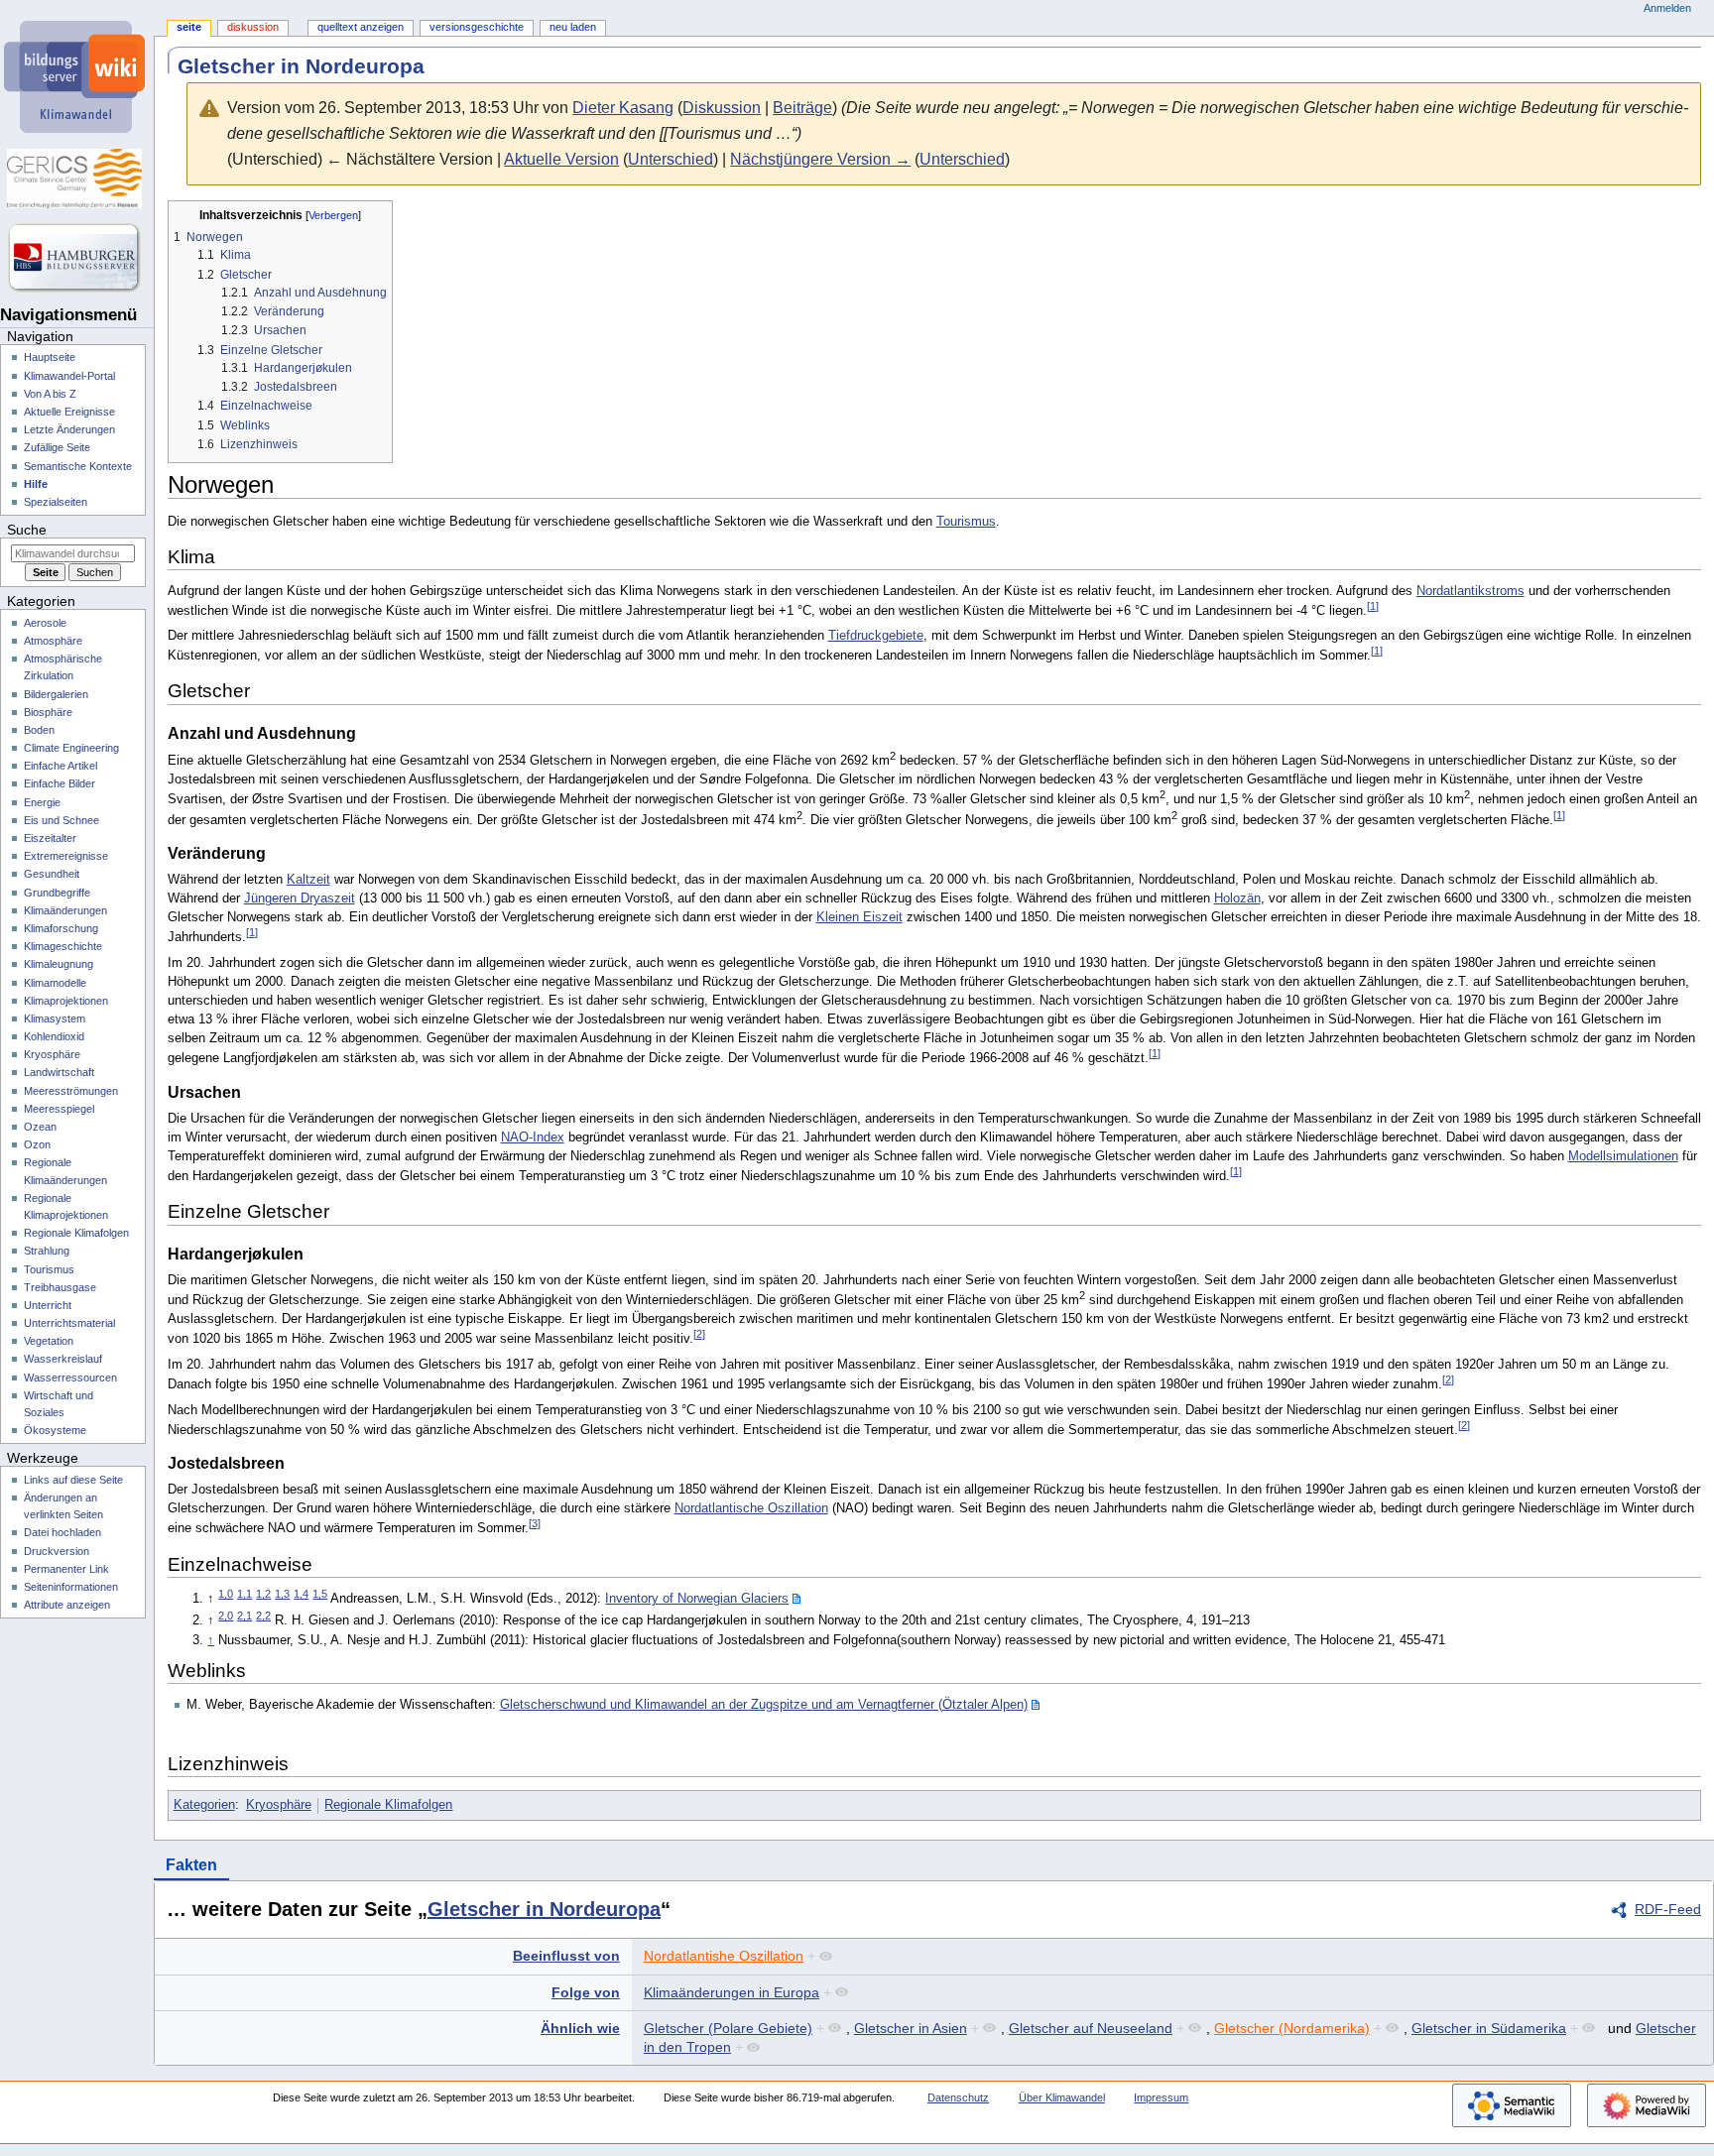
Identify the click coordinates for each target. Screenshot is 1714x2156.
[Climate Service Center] (77, 179)
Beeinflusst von (566, 1956)
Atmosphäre (53, 641)
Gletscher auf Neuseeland (1091, 2028)
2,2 (263, 1616)
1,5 (320, 1594)
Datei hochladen (62, 1532)
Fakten (191, 1865)
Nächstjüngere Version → (820, 159)
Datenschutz (958, 2097)
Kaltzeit (308, 880)
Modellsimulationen (1623, 1156)
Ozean (40, 1127)
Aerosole (45, 623)
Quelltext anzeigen (361, 27)
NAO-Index (533, 1138)
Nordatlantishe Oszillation (724, 1956)
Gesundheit (52, 874)
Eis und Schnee (61, 820)
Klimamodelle (55, 983)
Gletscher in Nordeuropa (544, 1909)
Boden (39, 730)
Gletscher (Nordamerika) (1292, 2028)
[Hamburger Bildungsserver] (77, 258)
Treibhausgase (60, 1287)
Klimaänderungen (65, 910)
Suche (27, 530)
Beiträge (802, 108)
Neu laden (573, 27)
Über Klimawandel (1062, 2097)
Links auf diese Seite (73, 1480)
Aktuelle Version (561, 159)
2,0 (226, 1616)
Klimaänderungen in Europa (732, 1992)
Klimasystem (55, 1018)
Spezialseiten (56, 502)
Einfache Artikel (61, 766)
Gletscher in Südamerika (1489, 2028)
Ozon (37, 1144)
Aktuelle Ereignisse (69, 412)
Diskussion (722, 108)
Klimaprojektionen (66, 1001)
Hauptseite (50, 357)
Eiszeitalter (50, 838)
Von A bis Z (50, 394)
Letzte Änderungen (69, 429)
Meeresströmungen (71, 1091)
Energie (42, 802)
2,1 (245, 1616)
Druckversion (57, 1551)
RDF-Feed (1668, 1909)
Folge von (586, 1992)
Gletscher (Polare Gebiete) (728, 2028)
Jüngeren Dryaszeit (300, 898)
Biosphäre (48, 712)
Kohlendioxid (54, 1036)
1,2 (263, 1594)
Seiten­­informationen (71, 1587)
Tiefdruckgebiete (876, 636)
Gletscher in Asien (911, 2028)
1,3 (282, 1594)
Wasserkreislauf (63, 1359)
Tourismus (966, 522)
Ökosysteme (55, 1430)
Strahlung (47, 1251)
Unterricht (48, 1305)
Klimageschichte (63, 946)
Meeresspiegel (59, 1109)
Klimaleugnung (59, 964)
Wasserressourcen (70, 1377)
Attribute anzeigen (67, 1605)
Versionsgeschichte (477, 27)
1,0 (226, 1594)
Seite (189, 27)
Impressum (1161, 2097)
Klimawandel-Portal (69, 376)
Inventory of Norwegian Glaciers (697, 1599)
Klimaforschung (61, 928)
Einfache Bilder (60, 783)
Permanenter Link (66, 1569)
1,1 (245, 1594)
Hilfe (36, 484)
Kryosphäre (279, 1805)
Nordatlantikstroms (1470, 591)
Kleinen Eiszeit (859, 917)
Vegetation (49, 1341)
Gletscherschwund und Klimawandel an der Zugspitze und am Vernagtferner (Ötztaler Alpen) (764, 1705)
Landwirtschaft (59, 1072)
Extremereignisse (66, 856)
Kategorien (204, 1805)
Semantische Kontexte (78, 466)
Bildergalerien (56, 694)
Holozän (1237, 898)
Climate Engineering (71, 748)
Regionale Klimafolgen (388, 1805)
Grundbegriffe (57, 893)
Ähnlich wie (580, 2028)
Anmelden (1667, 8)
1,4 (301, 1594)
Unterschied (671, 159)
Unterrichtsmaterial (69, 1323)
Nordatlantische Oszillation (751, 1508)
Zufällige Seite (57, 447)
